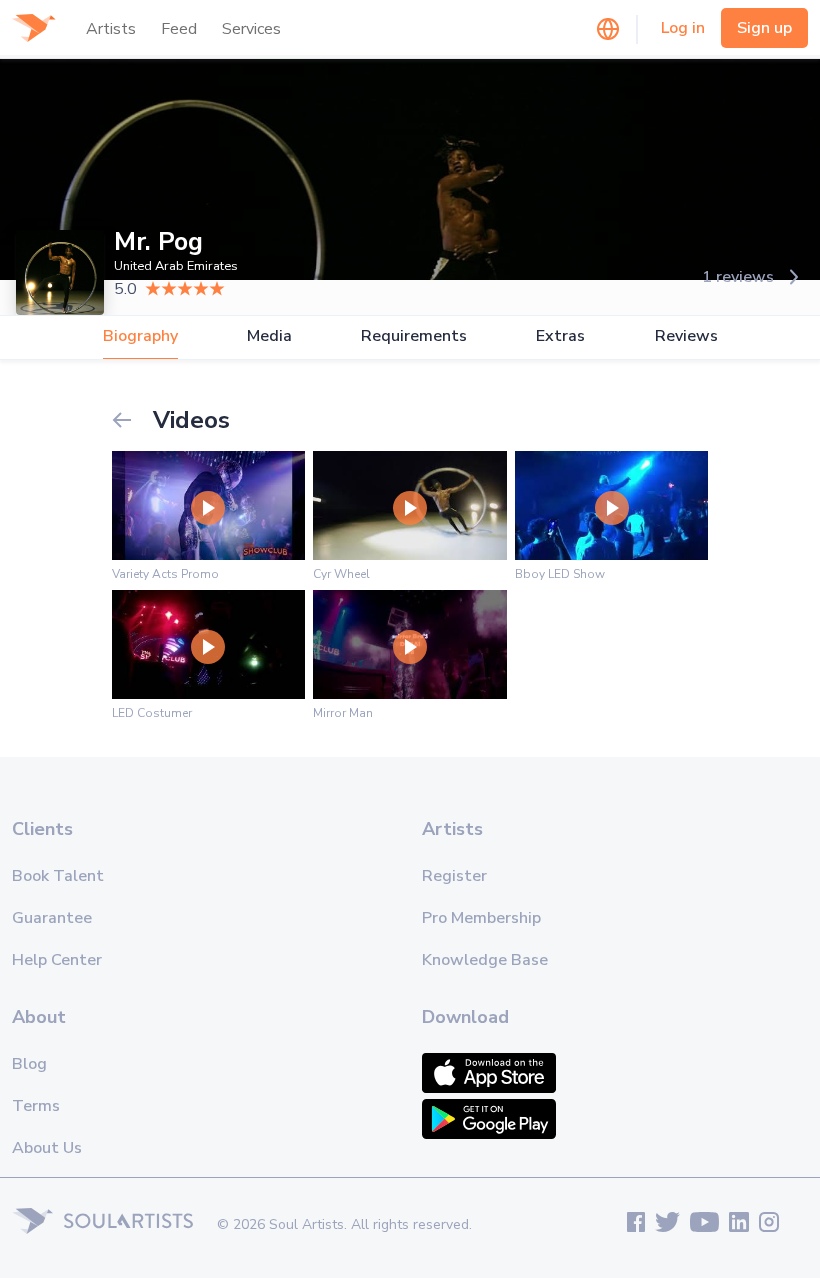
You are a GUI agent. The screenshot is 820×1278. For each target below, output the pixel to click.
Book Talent (58, 876)
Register (454, 876)
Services (251, 29)
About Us (47, 1148)
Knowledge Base (485, 960)
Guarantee (52, 918)
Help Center (57, 960)
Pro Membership (481, 918)
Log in (683, 28)
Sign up (764, 28)
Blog (29, 1064)
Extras (560, 336)
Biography (140, 336)
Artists (111, 29)
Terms (36, 1106)
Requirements (414, 336)
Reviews (686, 336)
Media (269, 336)
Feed (179, 29)
